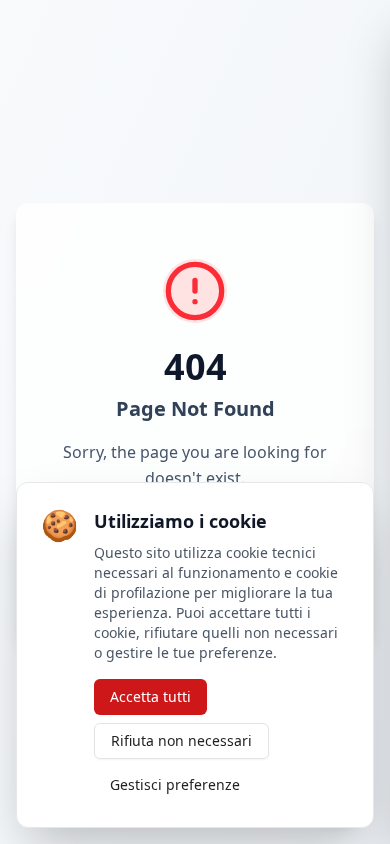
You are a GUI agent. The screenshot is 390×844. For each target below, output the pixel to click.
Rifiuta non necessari (181, 740)
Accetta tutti (150, 696)
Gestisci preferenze (175, 784)
